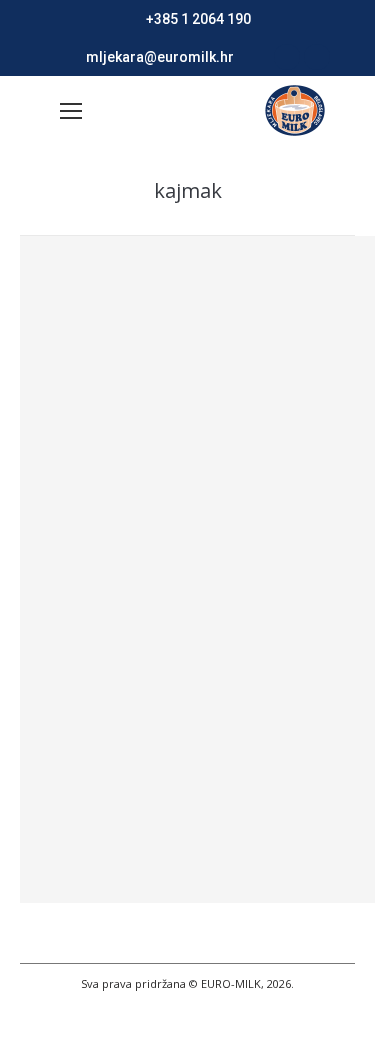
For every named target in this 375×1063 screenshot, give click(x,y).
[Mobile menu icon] (71, 111)
